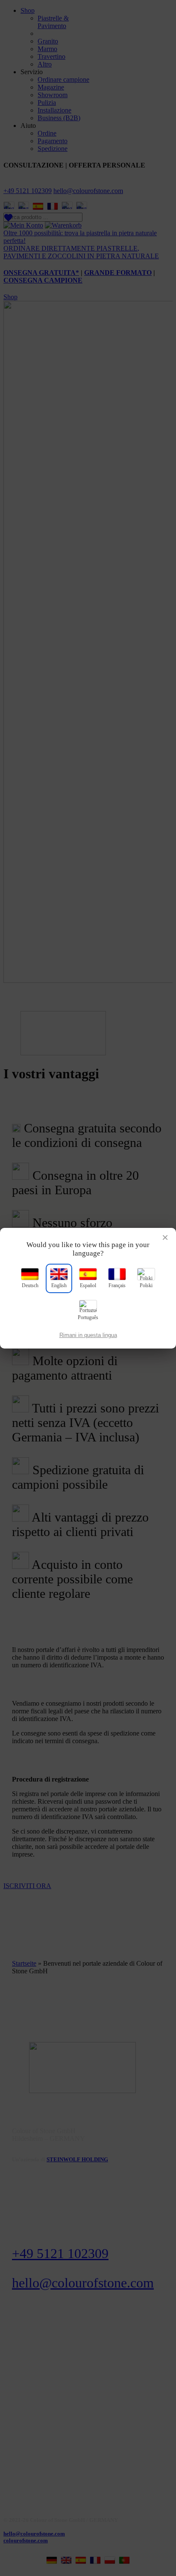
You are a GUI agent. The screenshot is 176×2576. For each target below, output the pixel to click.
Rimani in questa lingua (88, 1335)
